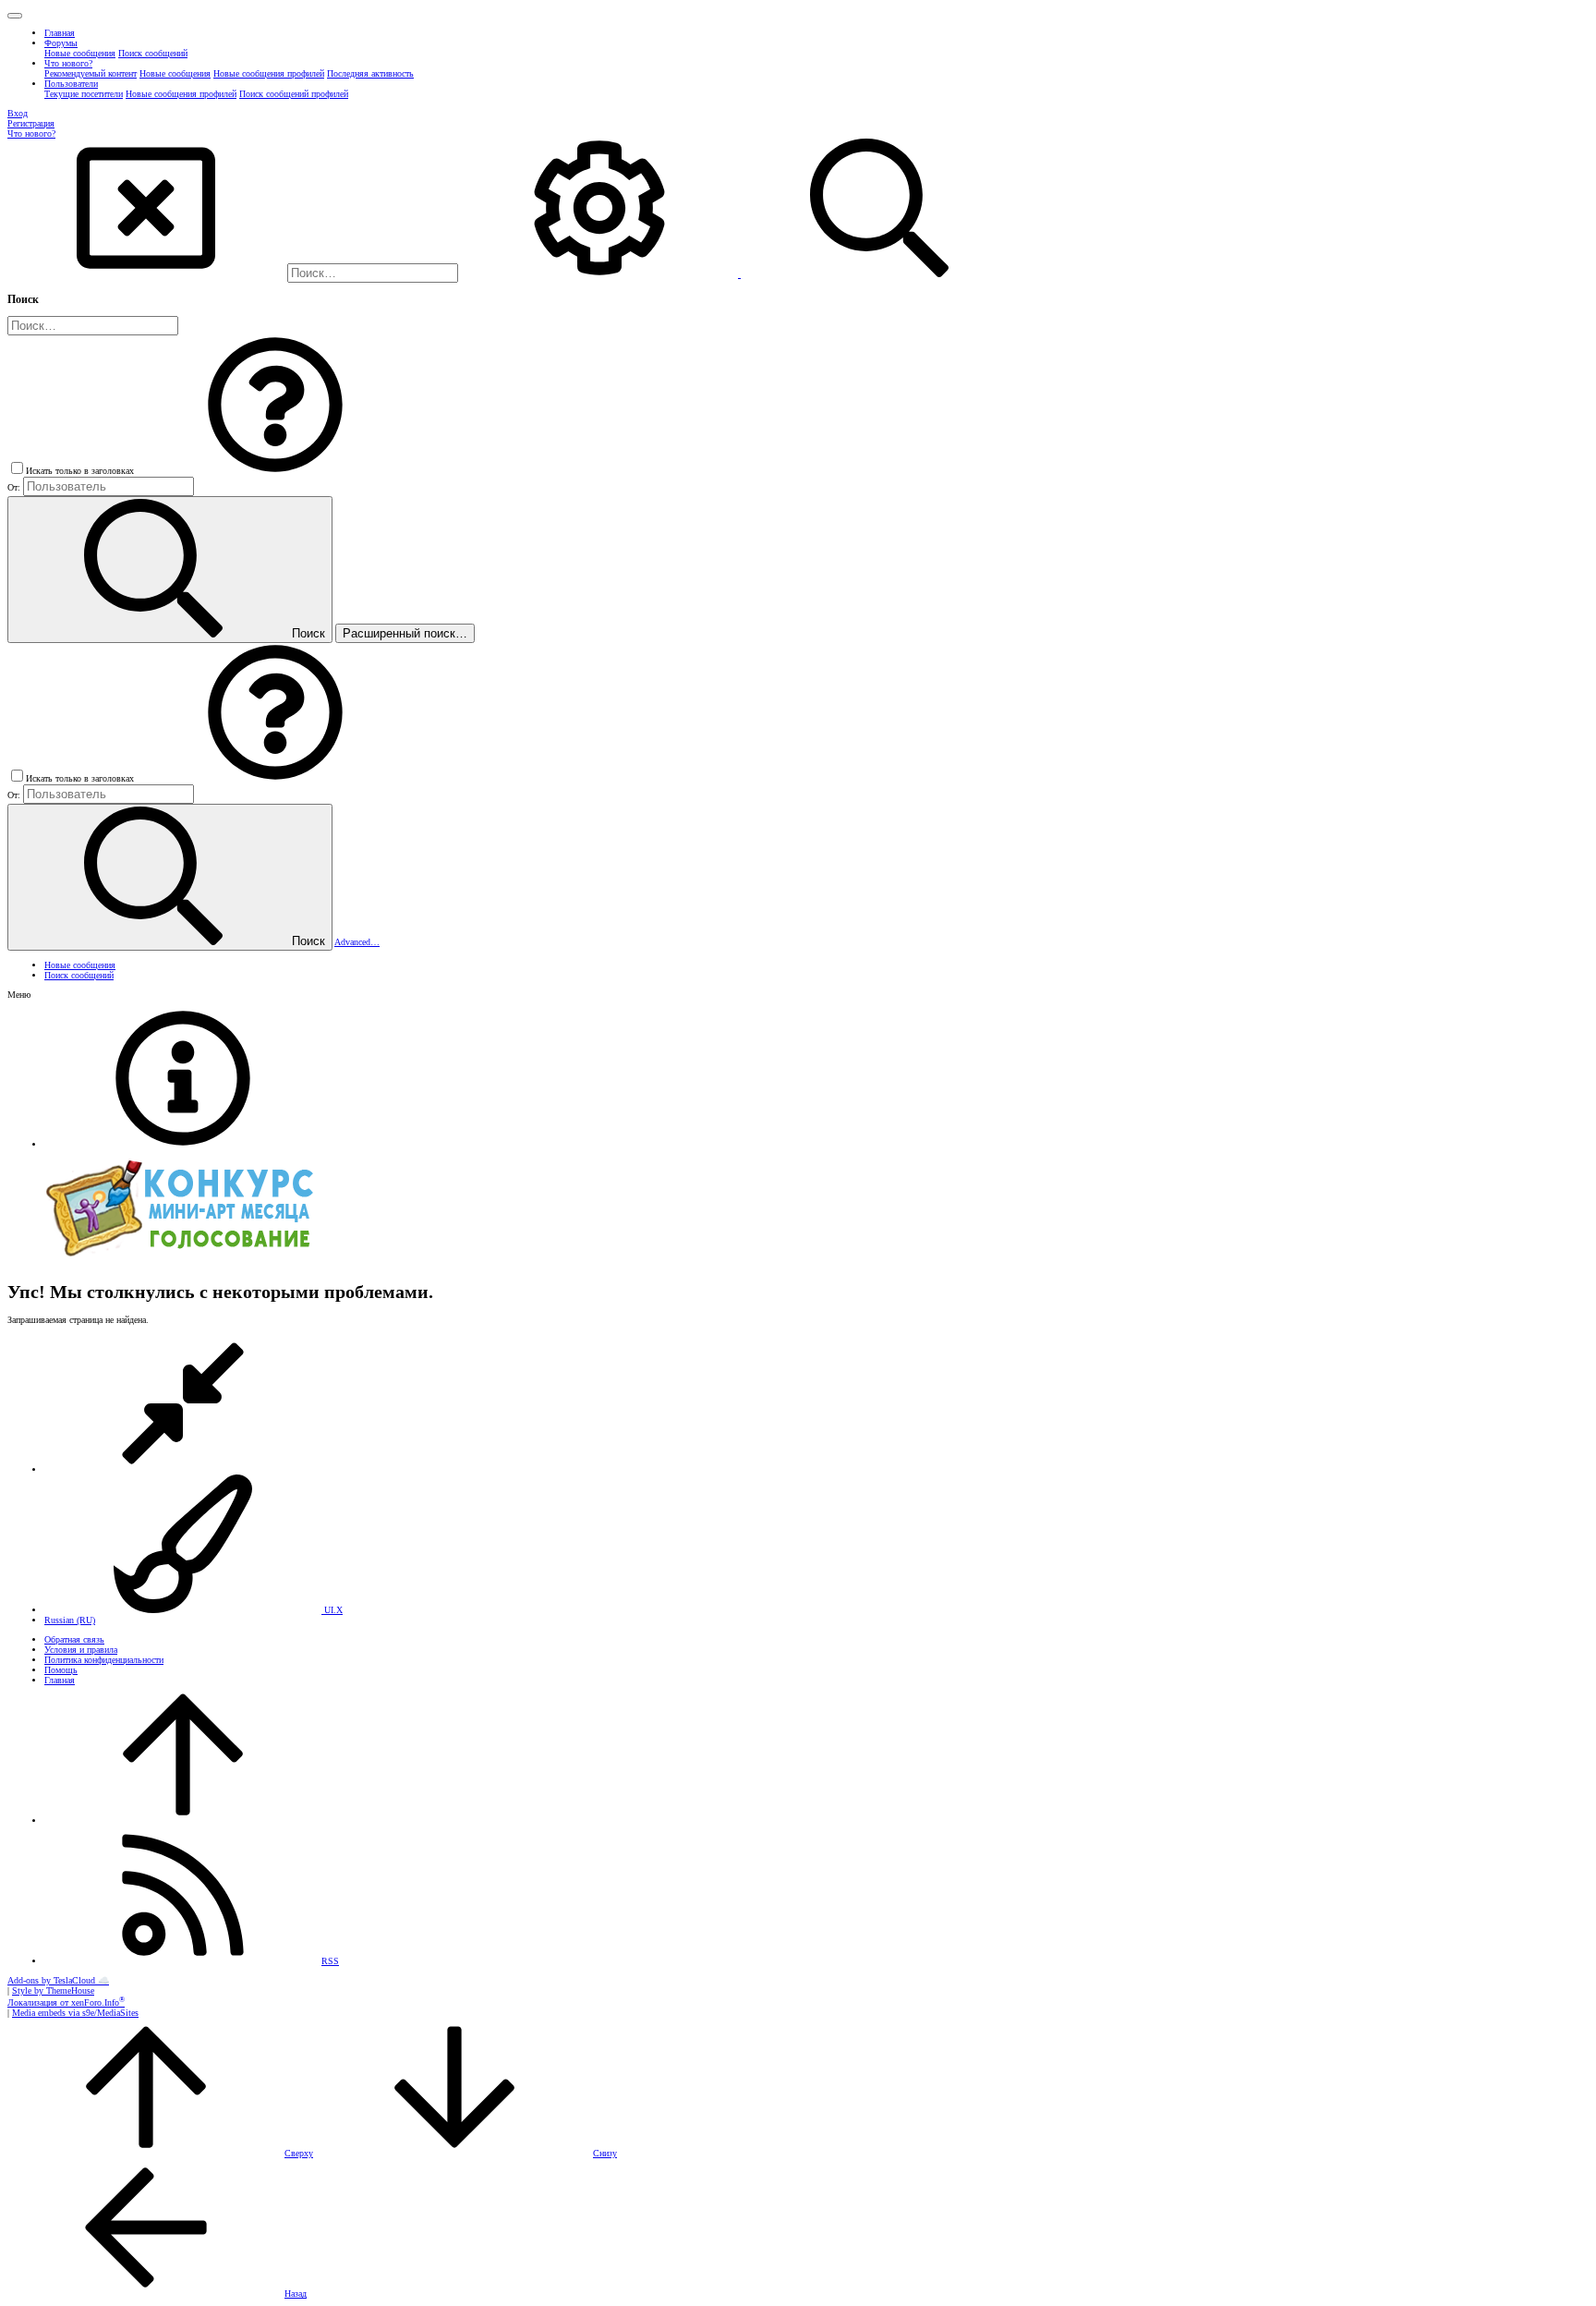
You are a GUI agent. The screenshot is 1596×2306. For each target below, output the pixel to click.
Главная (60, 1680)
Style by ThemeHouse (53, 1990)
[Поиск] (601, 274)
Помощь (61, 1670)
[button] (15, 16)
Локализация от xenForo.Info (66, 2003)
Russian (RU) (70, 1620)
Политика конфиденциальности (104, 1660)
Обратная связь (74, 1639)
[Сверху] (183, 1821)
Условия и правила (81, 1650)
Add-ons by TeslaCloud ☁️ (58, 1980)
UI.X (332, 1610)
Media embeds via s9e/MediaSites (75, 2013)
